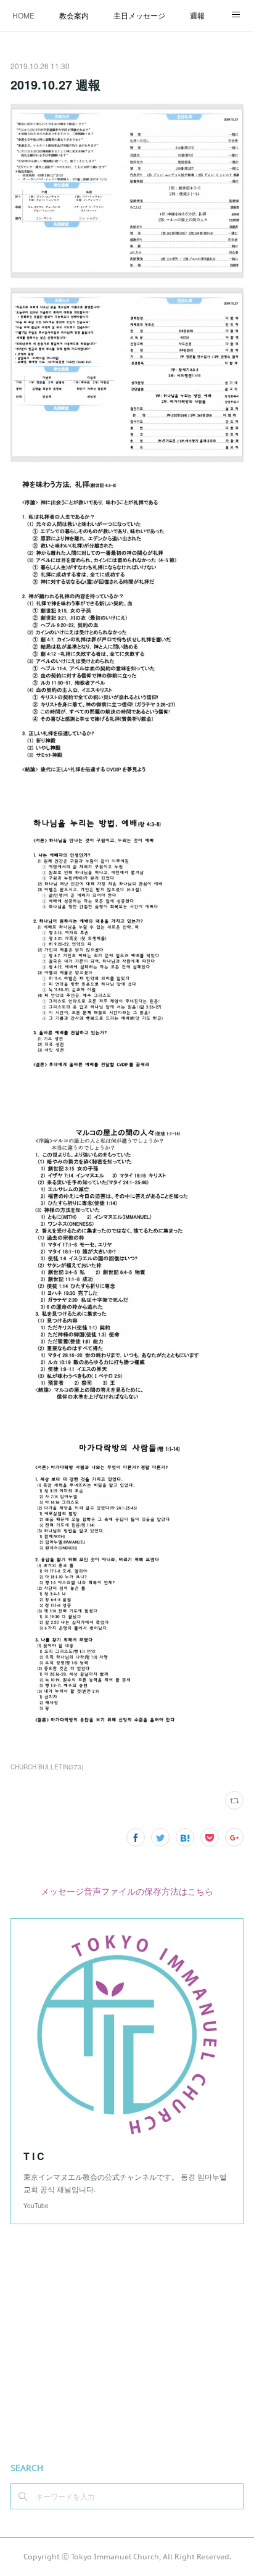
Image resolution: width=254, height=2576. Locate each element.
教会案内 (74, 15)
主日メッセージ (139, 15)
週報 (197, 15)
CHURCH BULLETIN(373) (47, 1767)
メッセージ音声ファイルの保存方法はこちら (127, 1891)
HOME (23, 15)
